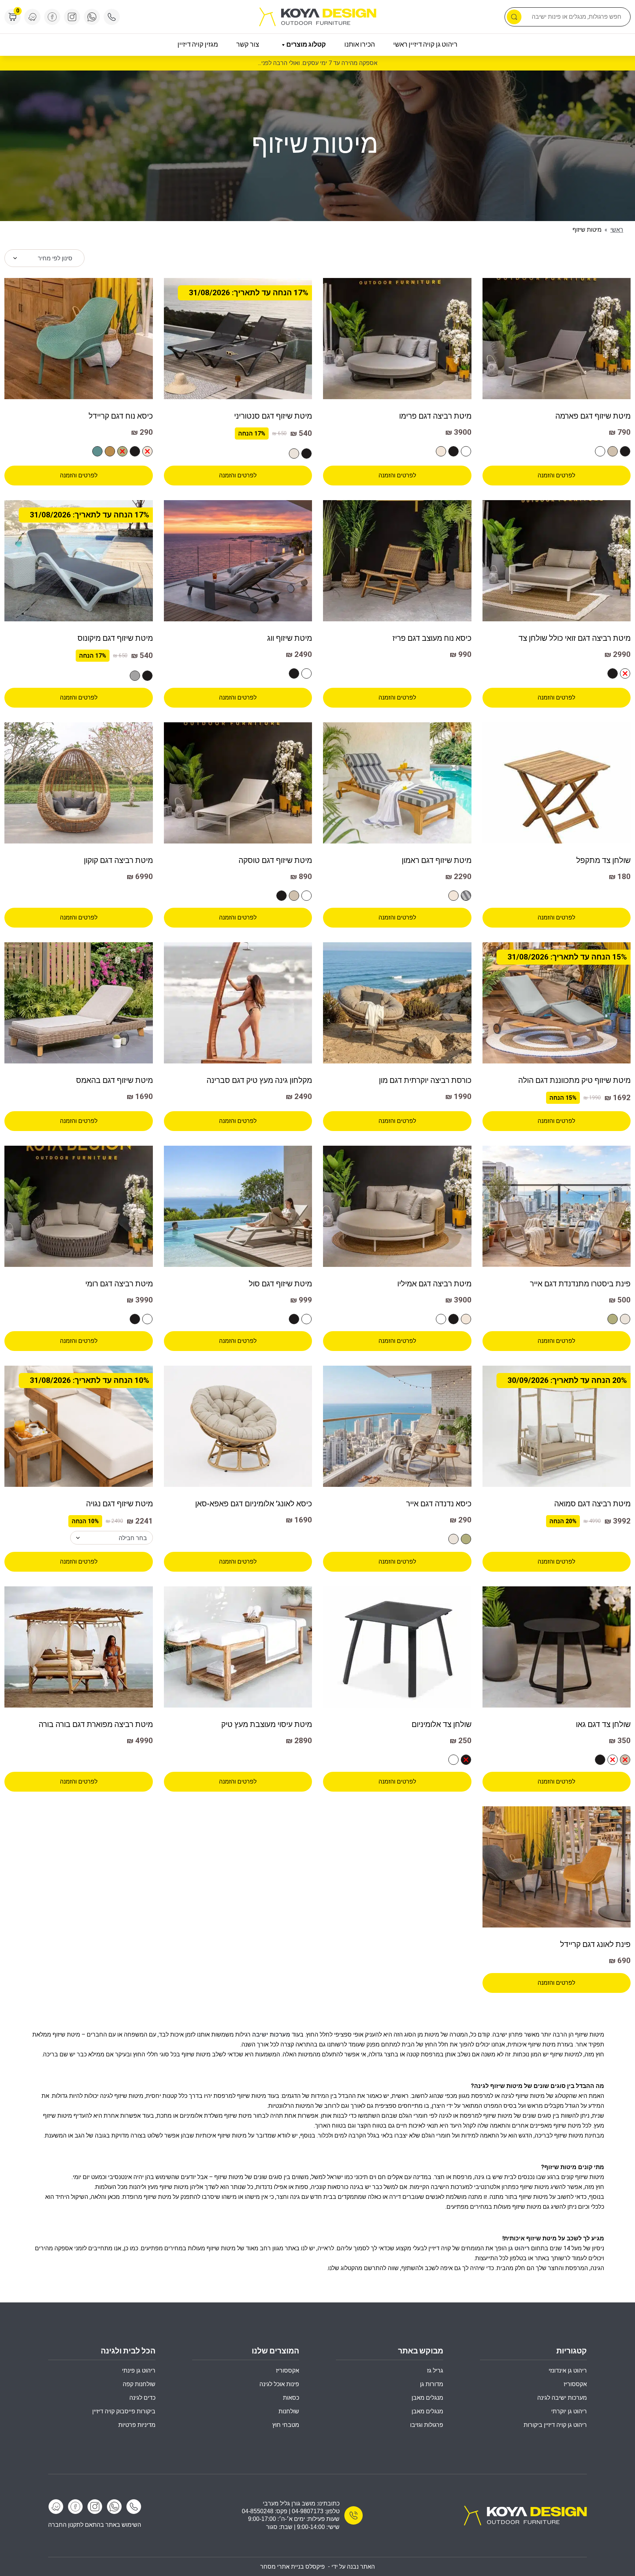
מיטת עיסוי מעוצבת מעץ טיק (267, 1724)
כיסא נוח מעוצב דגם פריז (432, 638)
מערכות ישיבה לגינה (562, 2398)
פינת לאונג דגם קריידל (595, 1944)
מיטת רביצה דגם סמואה (592, 1504)
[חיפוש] (514, 17)
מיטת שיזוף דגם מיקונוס (115, 638)
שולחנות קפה (139, 2384)
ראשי (617, 230)
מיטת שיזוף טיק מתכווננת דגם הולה (574, 1080)
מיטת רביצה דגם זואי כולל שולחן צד (575, 638)
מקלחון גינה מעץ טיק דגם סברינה (259, 1080)
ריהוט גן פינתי (139, 2371)
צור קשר (248, 45)
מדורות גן (432, 2384)
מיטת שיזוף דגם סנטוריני (273, 416)
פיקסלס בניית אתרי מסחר (293, 2567)
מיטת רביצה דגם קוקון (118, 860)
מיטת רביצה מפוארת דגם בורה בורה (96, 1724)
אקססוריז (288, 2371)
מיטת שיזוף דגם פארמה (593, 416)
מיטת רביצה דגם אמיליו (434, 1284)
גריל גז (435, 2371)
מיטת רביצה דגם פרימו (435, 416)
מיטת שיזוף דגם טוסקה (275, 860)
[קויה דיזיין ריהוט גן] (525, 2515)
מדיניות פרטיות (137, 2425)
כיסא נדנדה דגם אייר (439, 1504)
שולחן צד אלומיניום (442, 1724)
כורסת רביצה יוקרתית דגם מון (425, 1080)
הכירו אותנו (360, 45)
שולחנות (289, 2411)
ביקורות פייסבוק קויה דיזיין (124, 2411)
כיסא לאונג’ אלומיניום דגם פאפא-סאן (254, 1504)
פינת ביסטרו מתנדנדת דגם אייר (580, 1284)
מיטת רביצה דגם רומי (119, 1284)
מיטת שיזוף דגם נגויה (119, 1504)
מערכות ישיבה (271, 2035)
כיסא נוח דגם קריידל (121, 416)
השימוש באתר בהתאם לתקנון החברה (95, 2525)
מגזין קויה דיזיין (198, 45)
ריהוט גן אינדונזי (568, 2371)
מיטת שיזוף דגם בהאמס (114, 1080)
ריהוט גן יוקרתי (569, 2411)
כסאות (291, 2398)
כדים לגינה (142, 2398)
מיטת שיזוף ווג (290, 638)
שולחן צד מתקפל (603, 860)
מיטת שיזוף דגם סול (280, 1284)
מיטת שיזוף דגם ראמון (437, 860)
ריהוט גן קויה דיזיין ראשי (425, 45)
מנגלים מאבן (427, 2398)
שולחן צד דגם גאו (603, 1724)
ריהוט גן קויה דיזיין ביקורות (555, 2425)
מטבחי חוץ (286, 2425)
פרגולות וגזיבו (427, 2425)
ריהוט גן (519, 2248)
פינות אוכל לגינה (279, 2384)
